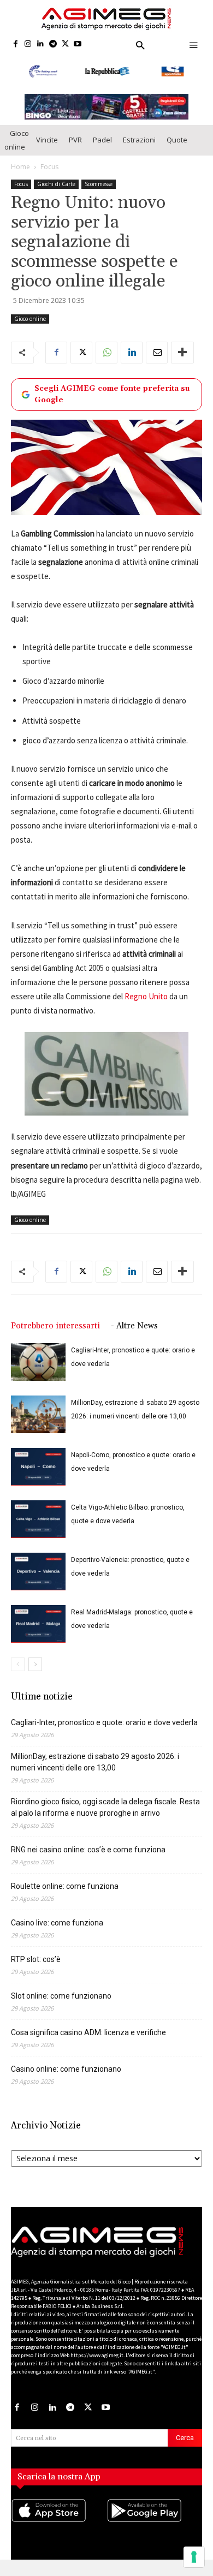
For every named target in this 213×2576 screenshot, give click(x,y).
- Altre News (134, 1326)
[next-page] (35, 1664)
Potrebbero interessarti (55, 1326)
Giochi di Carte (56, 184)
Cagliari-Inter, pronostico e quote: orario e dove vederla (104, 1722)
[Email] (157, 353)
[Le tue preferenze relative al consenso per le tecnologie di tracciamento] (194, 2557)
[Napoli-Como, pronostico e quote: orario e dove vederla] (38, 1467)
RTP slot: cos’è (36, 1959)
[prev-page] (18, 1664)
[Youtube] (78, 44)
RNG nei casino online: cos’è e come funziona (88, 1850)
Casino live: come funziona (57, 1923)
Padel (102, 140)
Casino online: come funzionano (66, 2069)
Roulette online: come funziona (65, 1886)
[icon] (59, 2521)
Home (20, 167)
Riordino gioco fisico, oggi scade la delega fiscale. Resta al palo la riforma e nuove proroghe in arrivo (105, 1807)
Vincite (47, 140)
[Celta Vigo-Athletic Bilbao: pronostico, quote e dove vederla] (38, 1519)
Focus (49, 167)
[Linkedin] (41, 44)
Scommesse (99, 184)
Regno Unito (146, 996)
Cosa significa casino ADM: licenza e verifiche (88, 2032)
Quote (177, 140)
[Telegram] (53, 44)
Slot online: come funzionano (61, 1996)
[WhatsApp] (106, 353)
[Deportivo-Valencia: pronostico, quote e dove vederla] (38, 1572)
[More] (182, 353)
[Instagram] (28, 44)
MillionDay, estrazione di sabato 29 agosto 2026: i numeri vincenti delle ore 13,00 (95, 1762)
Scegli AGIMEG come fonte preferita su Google (112, 394)
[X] (65, 44)
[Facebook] (16, 44)
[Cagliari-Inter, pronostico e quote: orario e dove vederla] (38, 1362)
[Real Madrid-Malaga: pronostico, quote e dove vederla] (38, 1624)
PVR (75, 140)
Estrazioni (139, 140)
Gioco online (17, 140)
